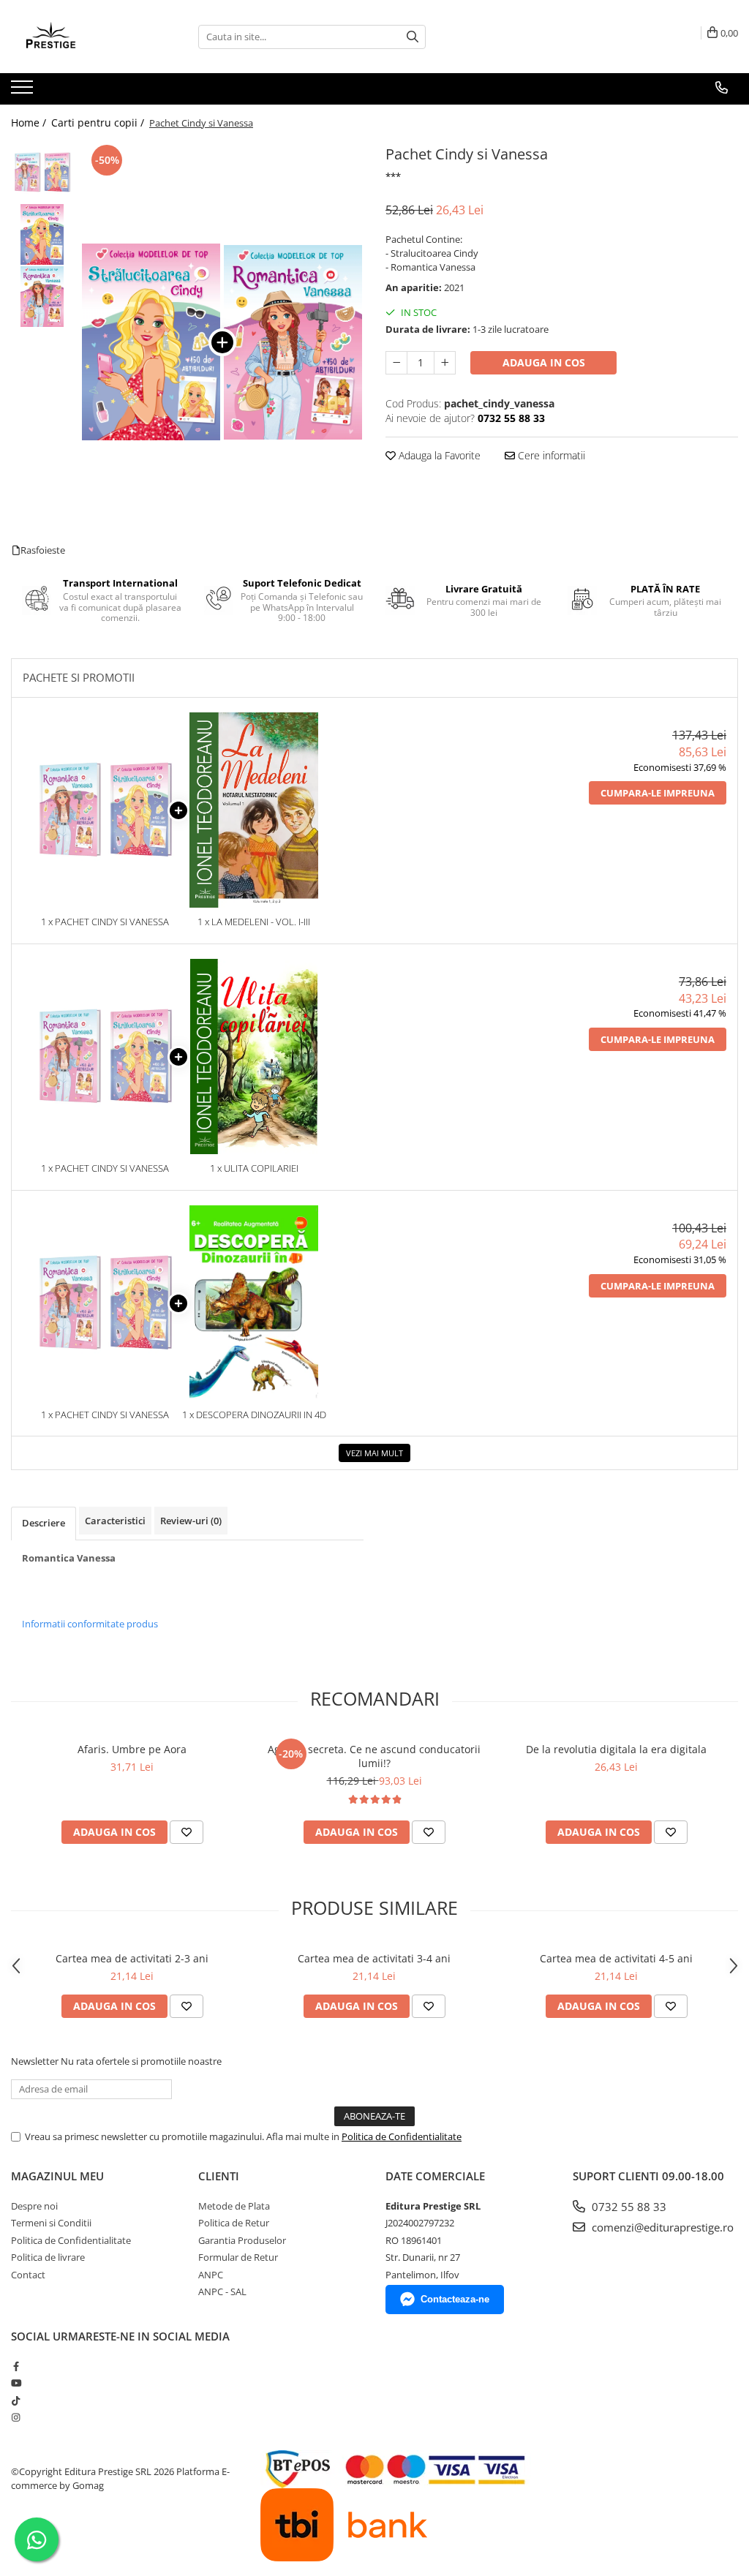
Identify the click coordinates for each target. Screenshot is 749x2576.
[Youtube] (16, 2383)
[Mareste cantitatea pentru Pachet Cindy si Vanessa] (445, 363)
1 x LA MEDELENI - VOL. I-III (254, 922)
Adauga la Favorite (438, 455)
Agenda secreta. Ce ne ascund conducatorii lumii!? (374, 1756)
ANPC (211, 2275)
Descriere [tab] (44, 1523)
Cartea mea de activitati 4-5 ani (616, 1958)
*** (393, 176)
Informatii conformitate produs (90, 1624)
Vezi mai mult (374, 1453)
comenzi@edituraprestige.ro (661, 2227)
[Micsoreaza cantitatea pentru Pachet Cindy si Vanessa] (396, 363)
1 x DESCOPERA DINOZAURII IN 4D (254, 1415)
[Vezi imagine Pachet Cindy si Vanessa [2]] (42, 297)
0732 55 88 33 (628, 2207)
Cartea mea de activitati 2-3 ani (132, 1958)
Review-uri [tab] (191, 1521)
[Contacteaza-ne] (722, 88)
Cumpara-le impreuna (658, 793)
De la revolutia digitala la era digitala (616, 1749)
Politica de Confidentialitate (402, 2136)
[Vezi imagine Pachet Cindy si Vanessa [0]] (42, 172)
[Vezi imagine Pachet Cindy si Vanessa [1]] (42, 234)
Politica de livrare (48, 2257)
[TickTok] (16, 2400)
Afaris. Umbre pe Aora (132, 1749)
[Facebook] (16, 2366)
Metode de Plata (234, 2206)
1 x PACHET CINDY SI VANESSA (105, 922)
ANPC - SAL (222, 2291)
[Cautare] (413, 37)
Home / (30, 123)
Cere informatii (550, 455)
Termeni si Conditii (51, 2223)
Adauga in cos (544, 362)
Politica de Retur (234, 2223)
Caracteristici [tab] (115, 1521)
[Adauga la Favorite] (187, 1832)
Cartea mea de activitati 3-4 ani (374, 1958)
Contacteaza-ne (455, 2299)
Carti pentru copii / (99, 123)
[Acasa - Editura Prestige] (84, 37)
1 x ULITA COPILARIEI (254, 1168)
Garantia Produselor (242, 2240)
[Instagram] (16, 2417)
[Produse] (24, 91)
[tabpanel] (222, 342)
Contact (28, 2275)
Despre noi (34, 2206)
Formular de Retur (238, 2257)
